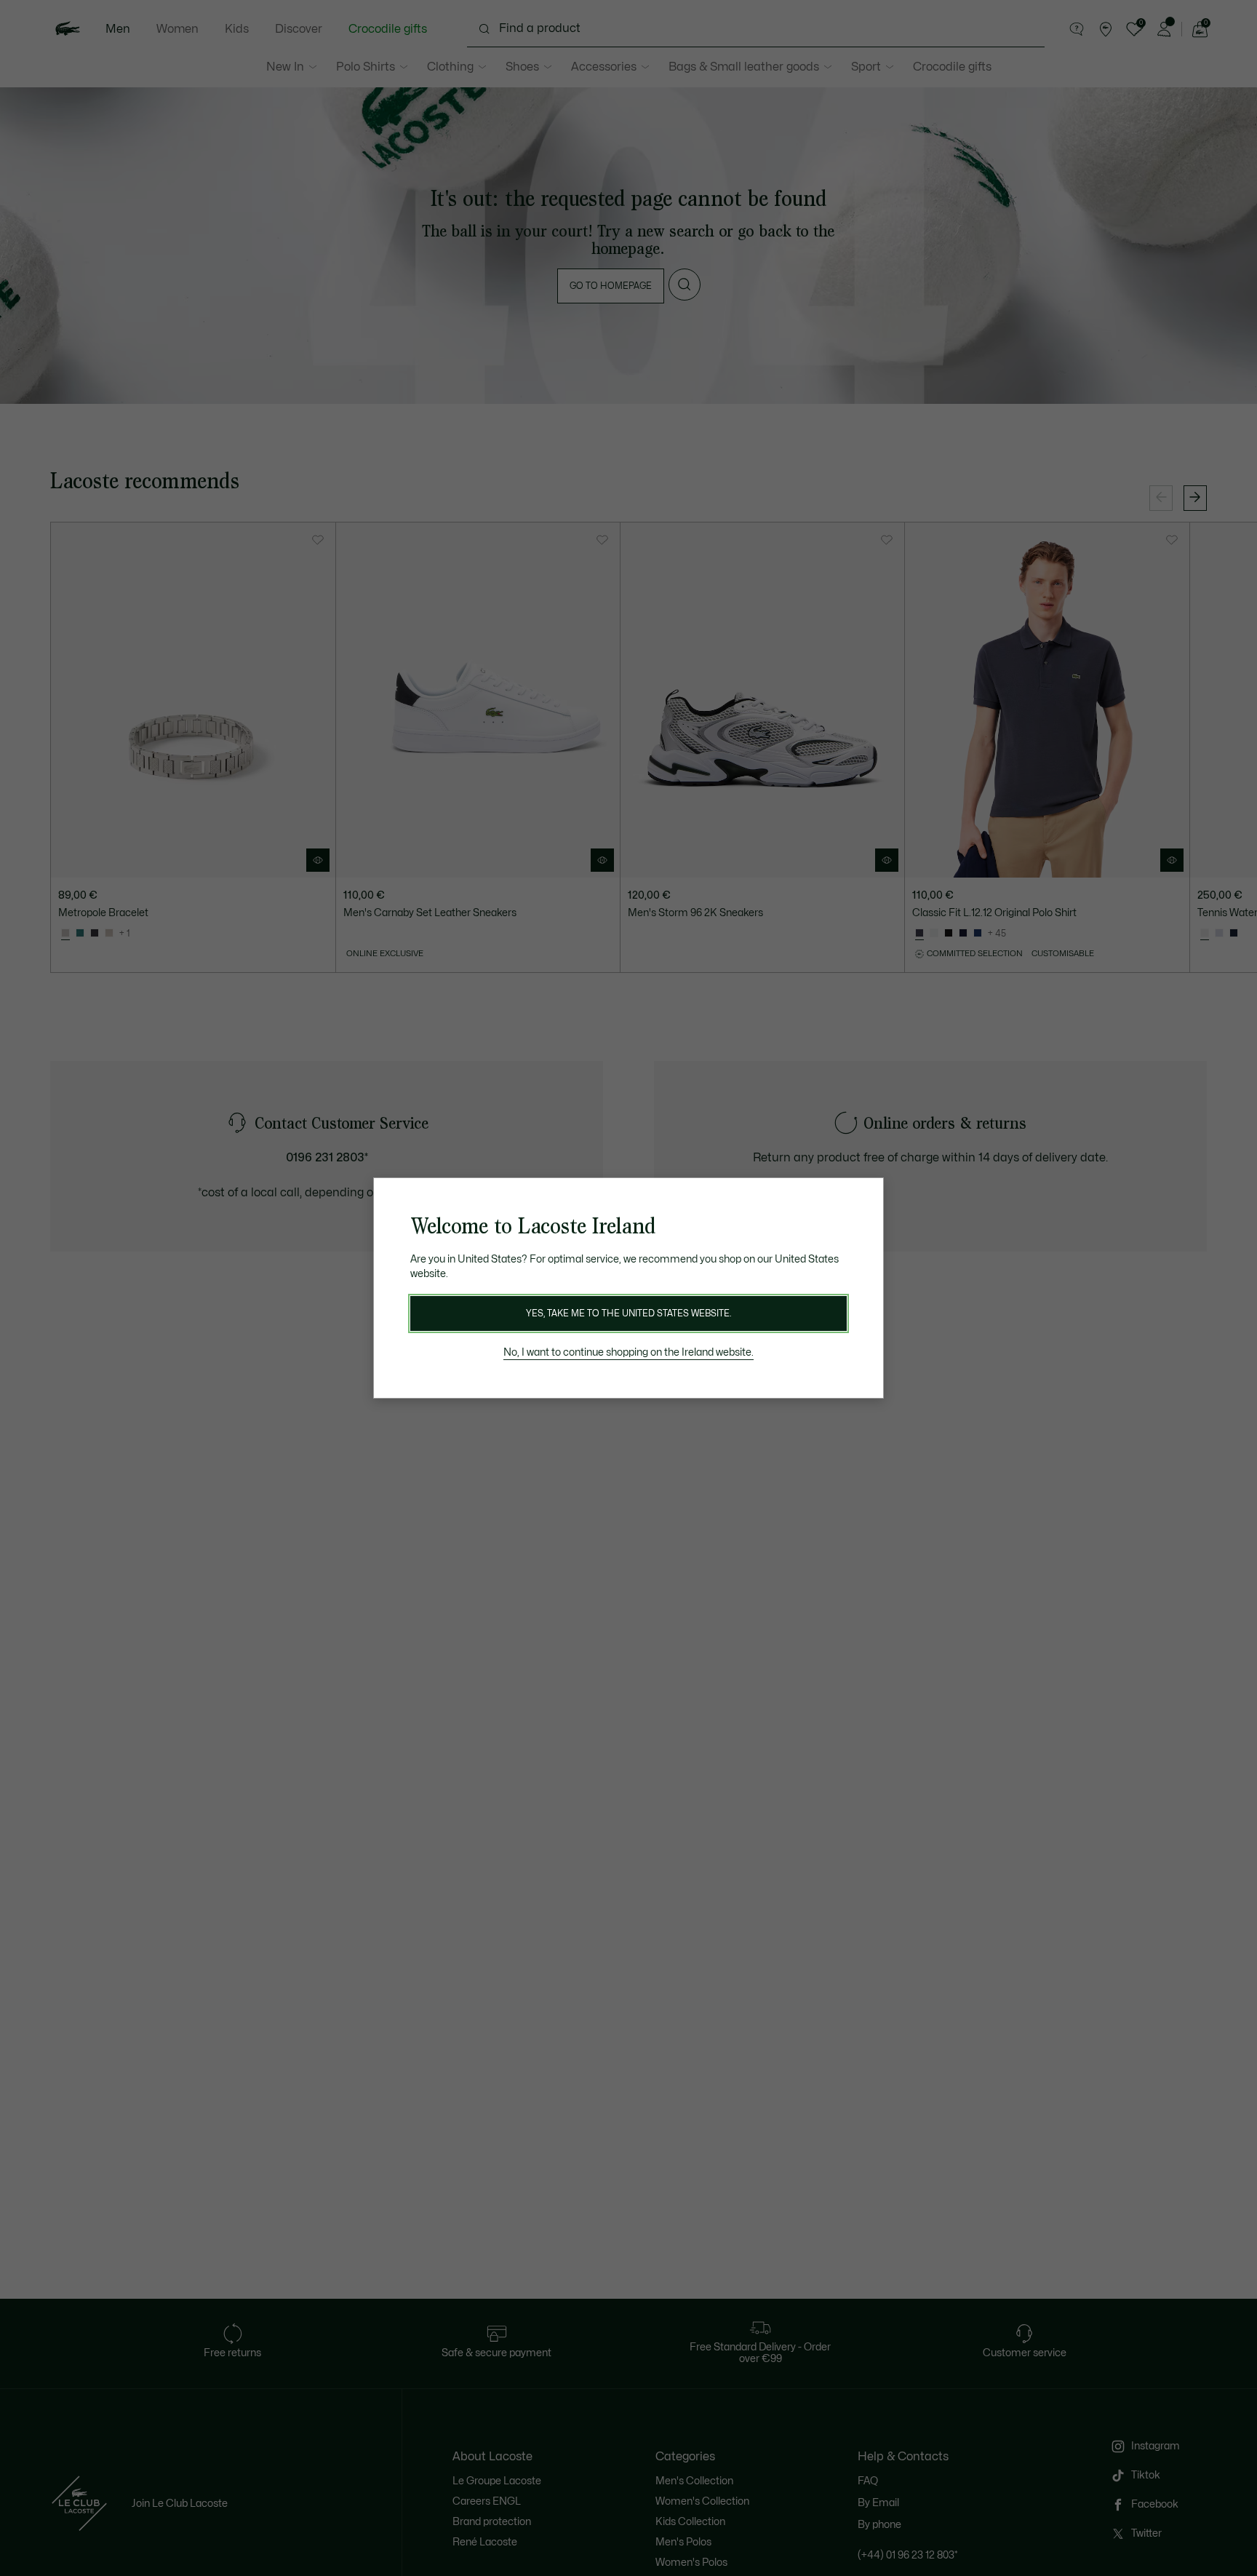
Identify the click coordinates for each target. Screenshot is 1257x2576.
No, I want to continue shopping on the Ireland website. (628, 1352)
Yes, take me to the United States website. (628, 1313)
